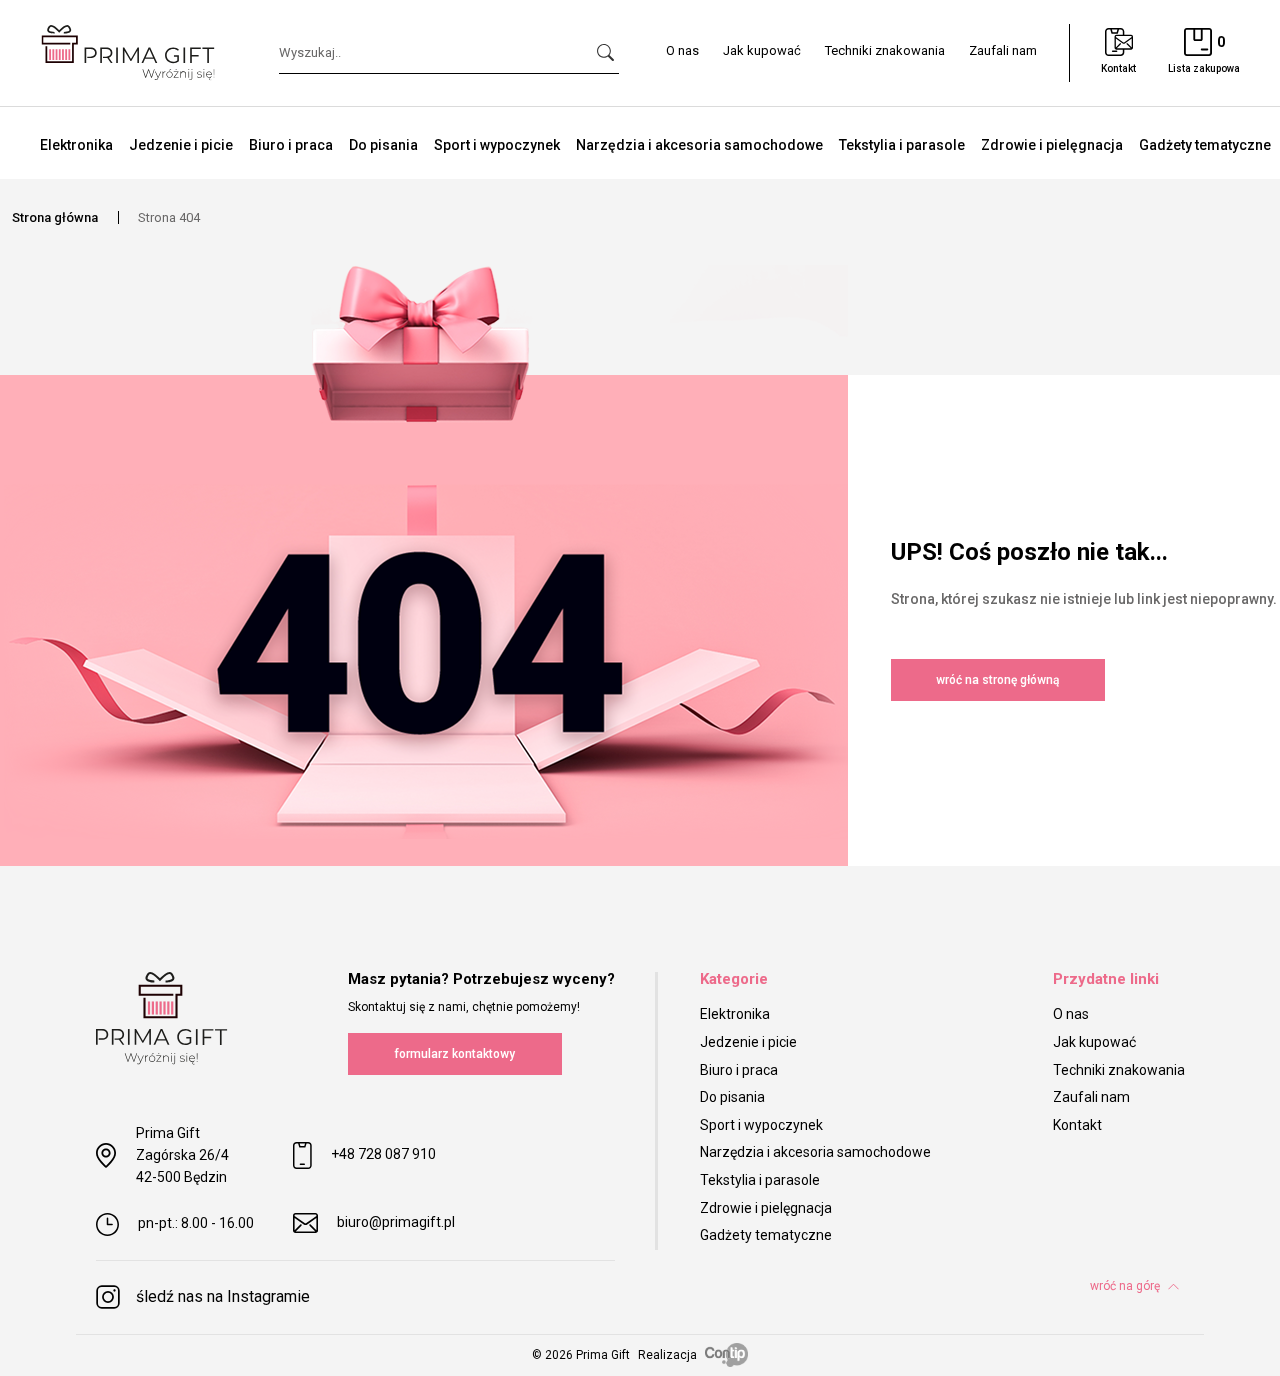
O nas (682, 50)
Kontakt (1077, 1125)
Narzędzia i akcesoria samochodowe (699, 145)
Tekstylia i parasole (902, 145)
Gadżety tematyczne (1205, 145)
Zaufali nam (1003, 50)
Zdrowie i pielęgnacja (1052, 145)
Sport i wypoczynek (497, 145)
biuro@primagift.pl (396, 1222)
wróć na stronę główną (997, 680)
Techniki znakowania (885, 50)
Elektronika (76, 145)
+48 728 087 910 (383, 1154)
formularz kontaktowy (454, 1054)
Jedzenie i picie (181, 145)
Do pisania (383, 145)
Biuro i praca (291, 145)
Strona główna (55, 217)
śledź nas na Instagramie (223, 1296)
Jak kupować (762, 50)
